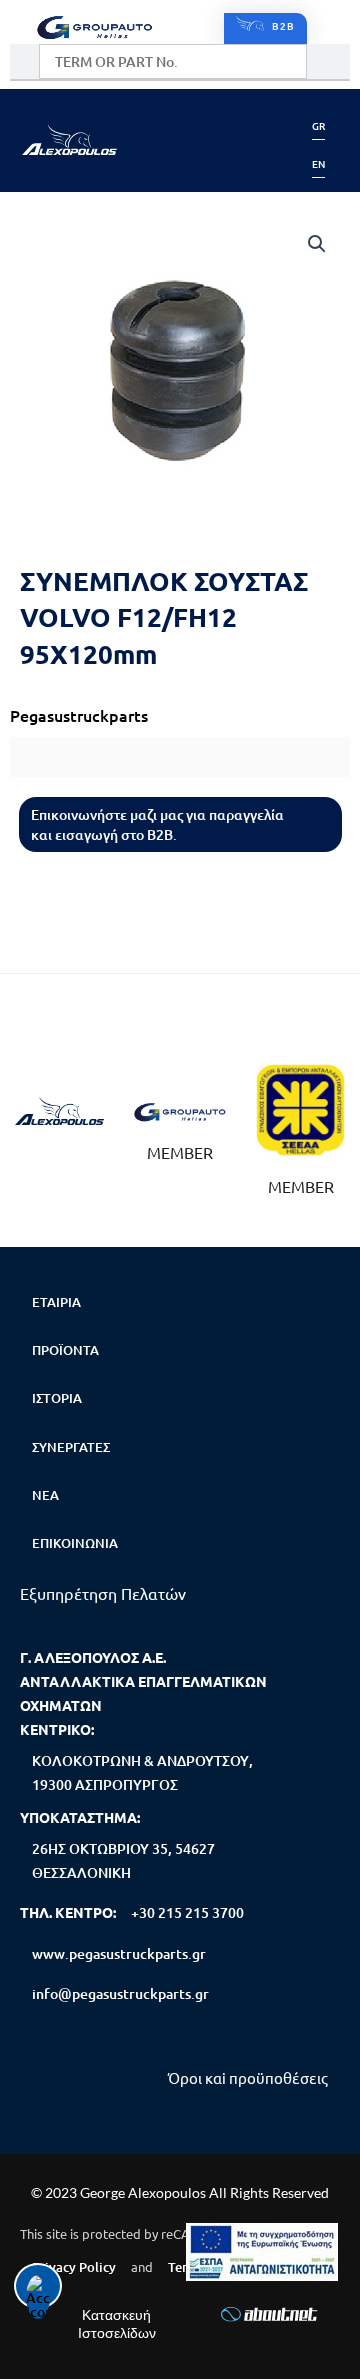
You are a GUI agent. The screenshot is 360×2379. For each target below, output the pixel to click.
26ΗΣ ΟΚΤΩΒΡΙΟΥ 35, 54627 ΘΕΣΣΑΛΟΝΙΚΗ (123, 1860)
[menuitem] (318, 125)
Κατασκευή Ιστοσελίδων (117, 2323)
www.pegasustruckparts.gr (119, 1953)
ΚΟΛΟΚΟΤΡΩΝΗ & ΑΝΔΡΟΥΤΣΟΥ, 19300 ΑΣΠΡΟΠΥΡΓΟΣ (142, 1772)
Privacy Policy (74, 2267)
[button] (180, 140)
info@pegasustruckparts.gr (120, 1993)
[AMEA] (262, 2252)
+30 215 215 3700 (187, 1912)
